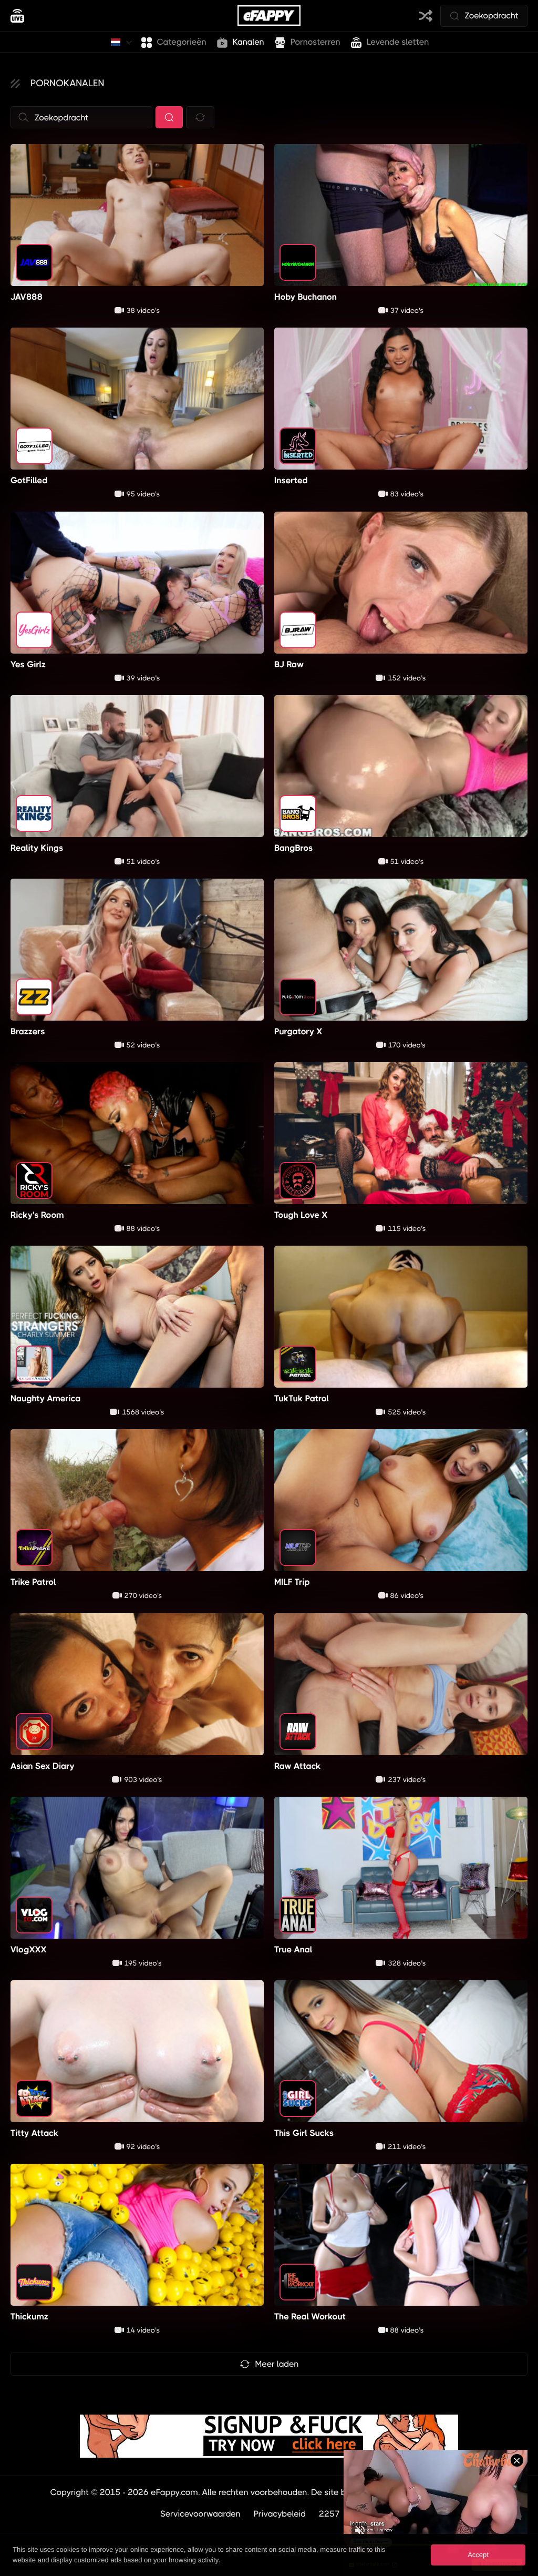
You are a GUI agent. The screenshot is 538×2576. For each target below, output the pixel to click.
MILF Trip (292, 1582)
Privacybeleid (280, 2514)
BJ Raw (289, 664)
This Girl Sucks (304, 2133)
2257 (329, 2514)
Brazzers (28, 1031)
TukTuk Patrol (302, 1398)
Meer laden (277, 2364)
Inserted (291, 480)
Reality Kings (37, 848)
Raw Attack (298, 1765)
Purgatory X (298, 1031)
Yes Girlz (28, 664)
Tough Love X (301, 1215)
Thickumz (29, 2317)
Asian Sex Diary (43, 1765)
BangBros (294, 848)
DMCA (365, 2514)
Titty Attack (34, 2133)
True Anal (293, 1949)
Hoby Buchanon (306, 297)
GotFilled (29, 480)
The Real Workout (310, 2317)
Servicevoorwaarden (200, 2514)
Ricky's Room (37, 1215)
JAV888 (27, 297)
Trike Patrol (33, 1582)
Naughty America (45, 1398)
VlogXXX (29, 1949)
